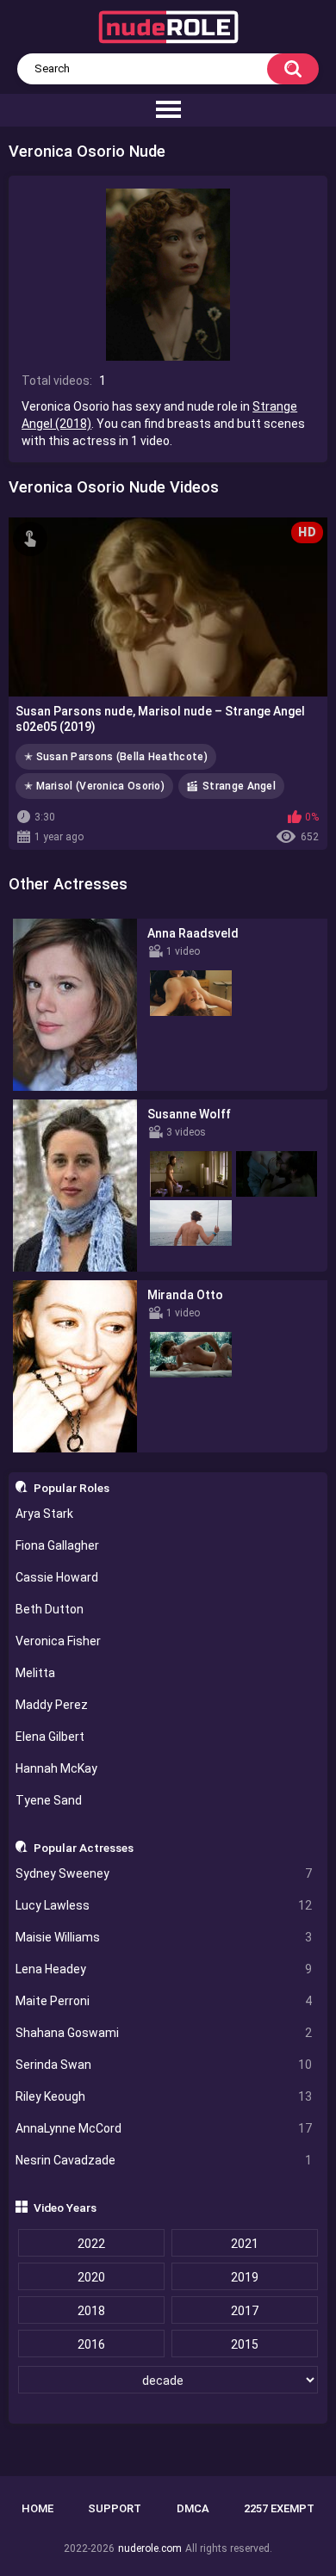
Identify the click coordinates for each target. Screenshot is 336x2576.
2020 (91, 2277)
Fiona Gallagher (57, 1545)
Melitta (35, 1673)
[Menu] (168, 110)
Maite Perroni (164, 2001)
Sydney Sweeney (164, 1873)
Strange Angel (239, 786)
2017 (245, 2311)
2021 (245, 2244)
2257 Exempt (279, 2508)
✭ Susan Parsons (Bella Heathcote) (116, 757)
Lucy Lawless (164, 1905)
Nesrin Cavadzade (164, 2160)
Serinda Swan (164, 2065)
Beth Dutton (50, 1609)
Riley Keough (164, 2096)
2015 (245, 2344)
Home (37, 2508)
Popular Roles (72, 1488)
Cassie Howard (57, 1577)
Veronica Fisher (58, 1641)
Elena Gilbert (50, 1737)
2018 (91, 2311)
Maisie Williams (164, 1937)
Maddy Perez (52, 1705)
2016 (91, 2344)
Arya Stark (44, 1514)
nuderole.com (150, 2548)
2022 (91, 2244)
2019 (245, 2277)
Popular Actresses (84, 1848)
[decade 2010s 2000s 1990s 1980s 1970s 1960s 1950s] (168, 2381)
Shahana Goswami (164, 2033)
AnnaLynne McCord (164, 2128)
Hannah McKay (56, 1768)
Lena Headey (164, 1969)
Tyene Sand (49, 1800)
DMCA (193, 2508)
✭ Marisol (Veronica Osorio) (94, 786)
